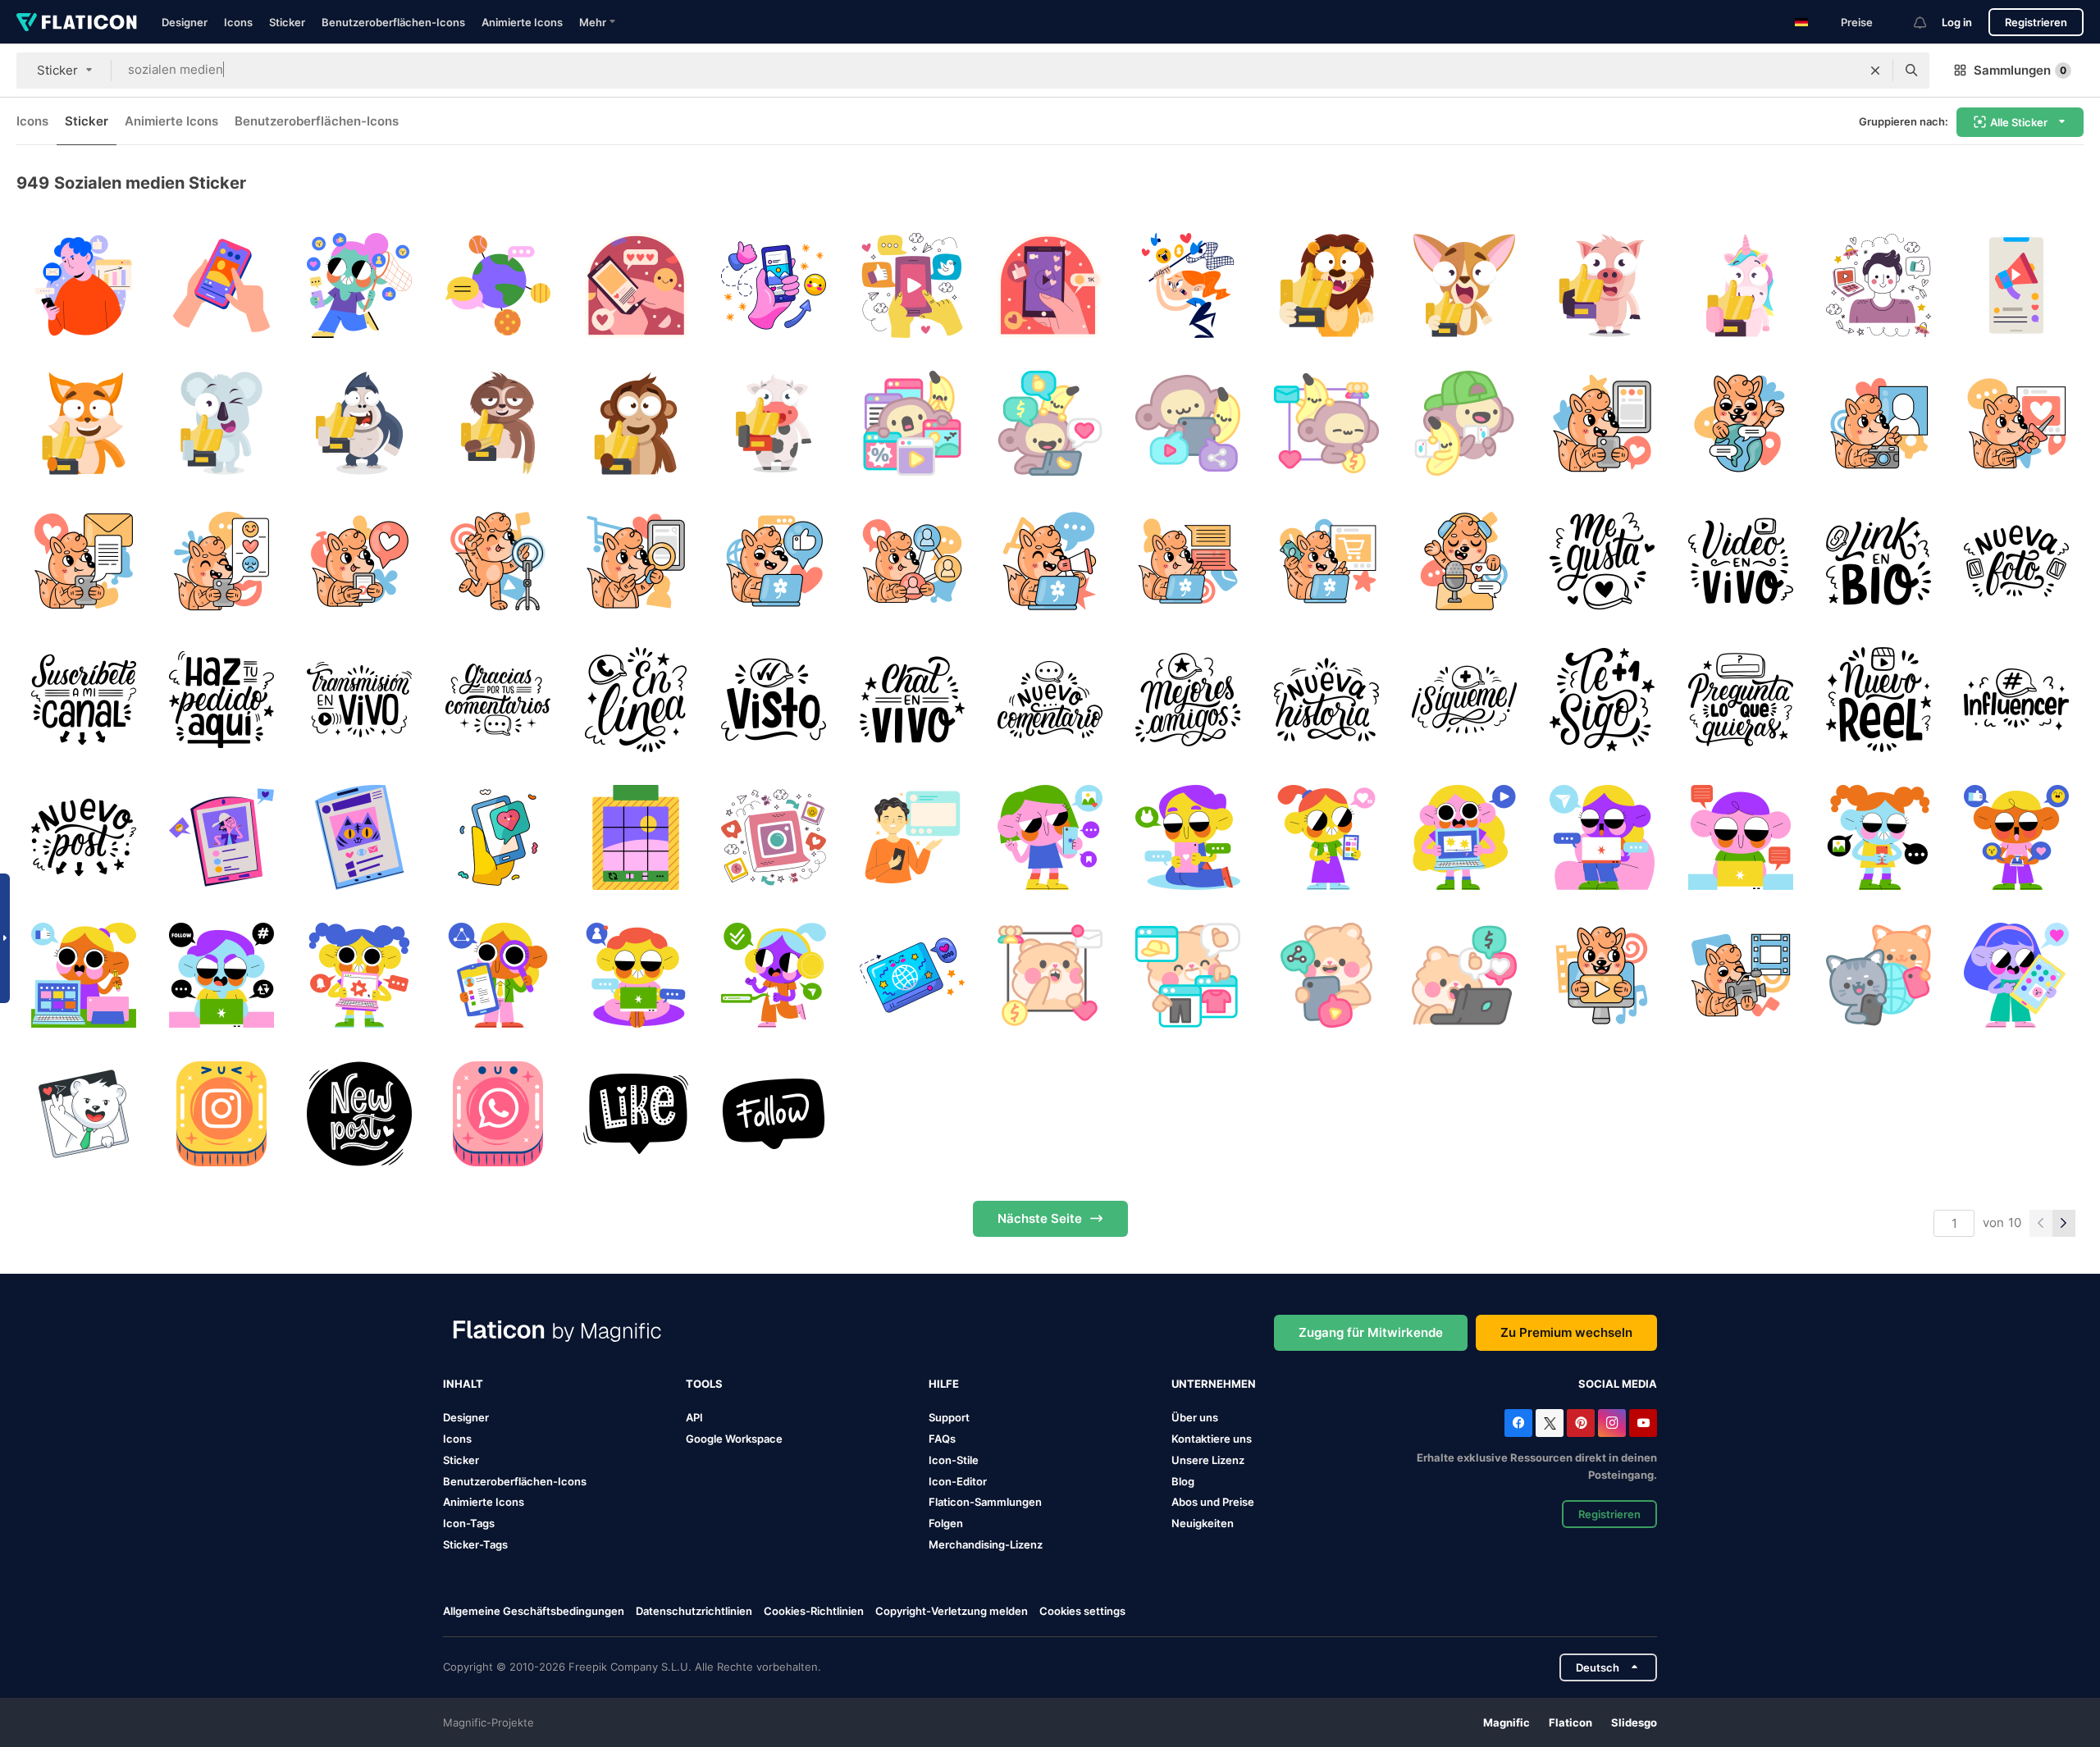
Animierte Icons (522, 22)
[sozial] (83, 1113)
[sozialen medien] (221, 285)
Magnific (1507, 1722)
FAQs (942, 1439)
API (694, 1417)
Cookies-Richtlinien (814, 1611)
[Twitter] (1550, 1423)
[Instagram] (1612, 1423)
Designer (185, 22)
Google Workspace (734, 1439)
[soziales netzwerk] (1878, 976)
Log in (1957, 22)
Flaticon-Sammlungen (985, 1502)
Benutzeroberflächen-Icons (393, 22)
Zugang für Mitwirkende (1371, 1332)
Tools (704, 1384)
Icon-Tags (469, 1523)
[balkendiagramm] (83, 285)
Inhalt (463, 1384)
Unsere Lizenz (1208, 1460)
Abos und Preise (1213, 1502)
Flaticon (1570, 1722)
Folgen (946, 1523)
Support (949, 1417)
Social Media (1618, 1384)
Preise (1857, 22)
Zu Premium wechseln (1566, 1332)
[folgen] (774, 1113)
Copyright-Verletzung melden (952, 1611)
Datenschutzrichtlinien (694, 1611)
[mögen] (635, 1113)
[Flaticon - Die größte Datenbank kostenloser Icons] (77, 22)
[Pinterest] (1581, 1423)
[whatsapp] (498, 1113)
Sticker (287, 22)
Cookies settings (1082, 1611)
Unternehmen (1214, 1384)
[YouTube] (1643, 1423)
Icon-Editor (958, 1481)
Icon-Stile (954, 1460)
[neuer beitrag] (360, 1113)
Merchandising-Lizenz (986, 1544)
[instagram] (221, 1113)
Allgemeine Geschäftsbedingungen (534, 1611)
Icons (238, 22)
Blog (1183, 1481)
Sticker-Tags (475, 1544)
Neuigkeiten (1203, 1523)
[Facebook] (1518, 1423)
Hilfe (944, 1384)
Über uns (1195, 1417)
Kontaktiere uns (1212, 1439)
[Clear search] (1875, 71)
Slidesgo (1634, 1722)
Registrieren (2036, 22)
